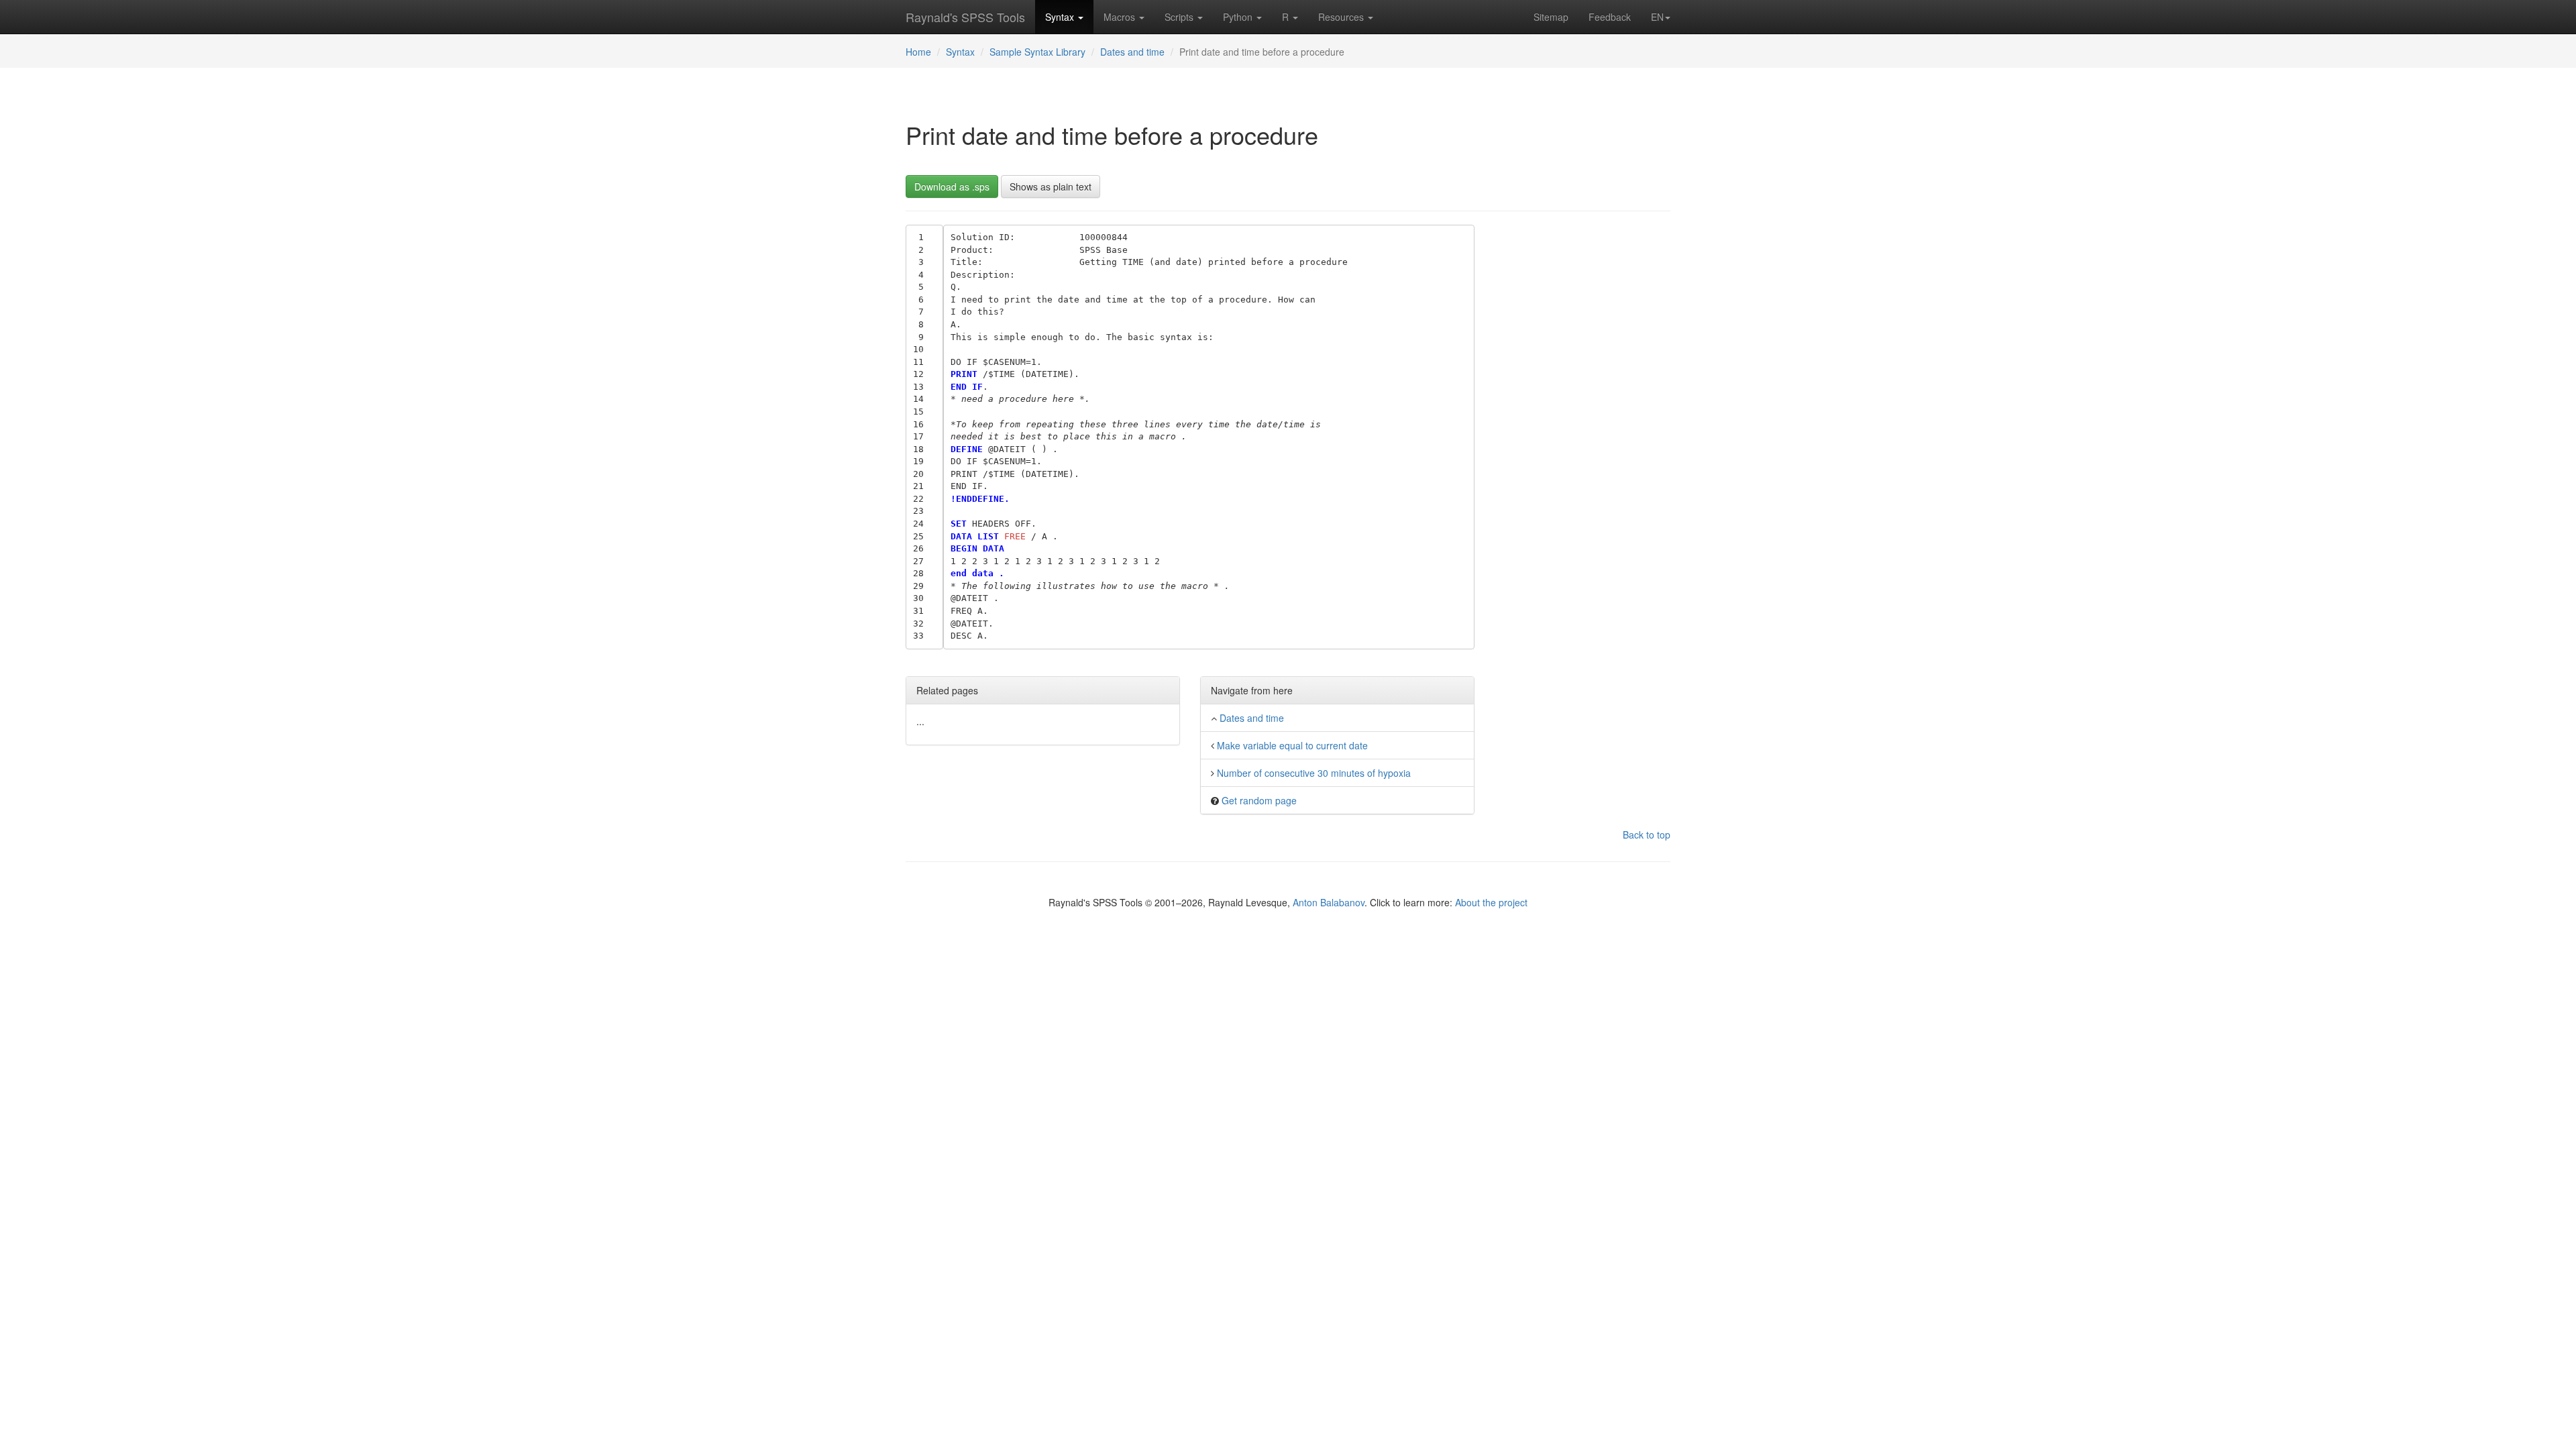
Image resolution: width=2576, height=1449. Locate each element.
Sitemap (1551, 17)
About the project (1491, 902)
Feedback (1610, 17)
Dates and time (1132, 52)
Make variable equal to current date (1292, 745)
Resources (1342, 17)
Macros (1121, 17)
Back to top (1647, 835)
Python (1239, 17)
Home (918, 52)
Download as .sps (952, 186)
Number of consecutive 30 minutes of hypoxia (1314, 773)
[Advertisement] (1583, 426)
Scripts (1180, 17)
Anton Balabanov (1329, 902)
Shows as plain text (1051, 186)
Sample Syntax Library (1037, 52)
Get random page (1259, 800)
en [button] (1657, 17)
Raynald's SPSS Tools (965, 17)
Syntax (1061, 17)
